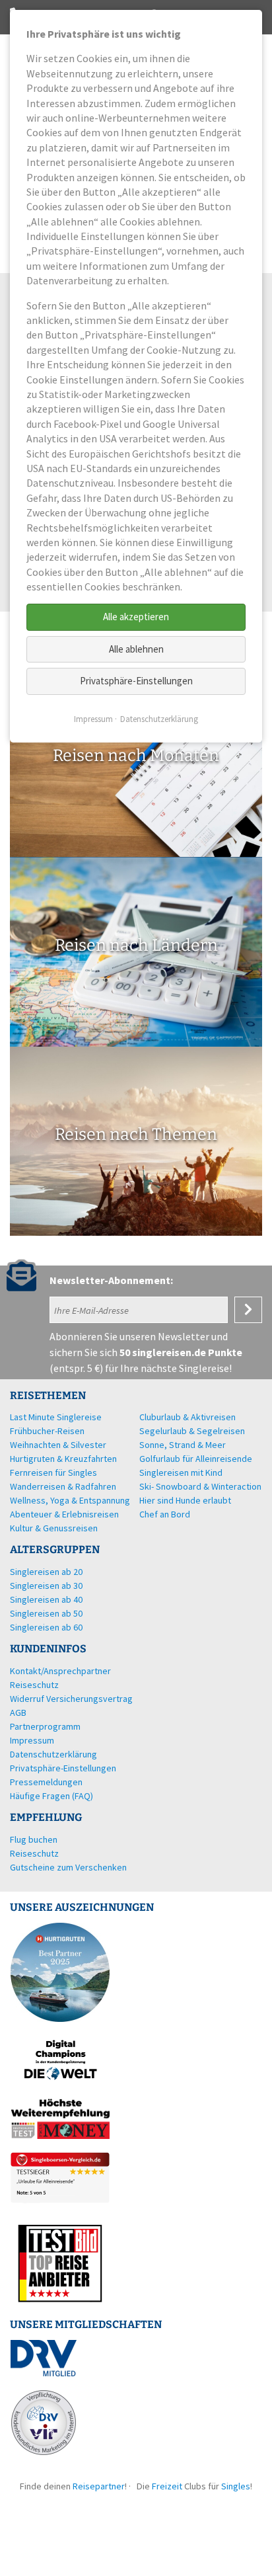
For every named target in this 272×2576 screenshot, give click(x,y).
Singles (236, 2486)
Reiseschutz (34, 1853)
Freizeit (167, 2486)
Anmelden (248, 1310)
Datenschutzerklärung (159, 719)
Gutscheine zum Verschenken (68, 1867)
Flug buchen (34, 1839)
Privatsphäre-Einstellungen (136, 681)
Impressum (93, 719)
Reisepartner (99, 2486)
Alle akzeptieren (136, 617)
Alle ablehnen (136, 649)
